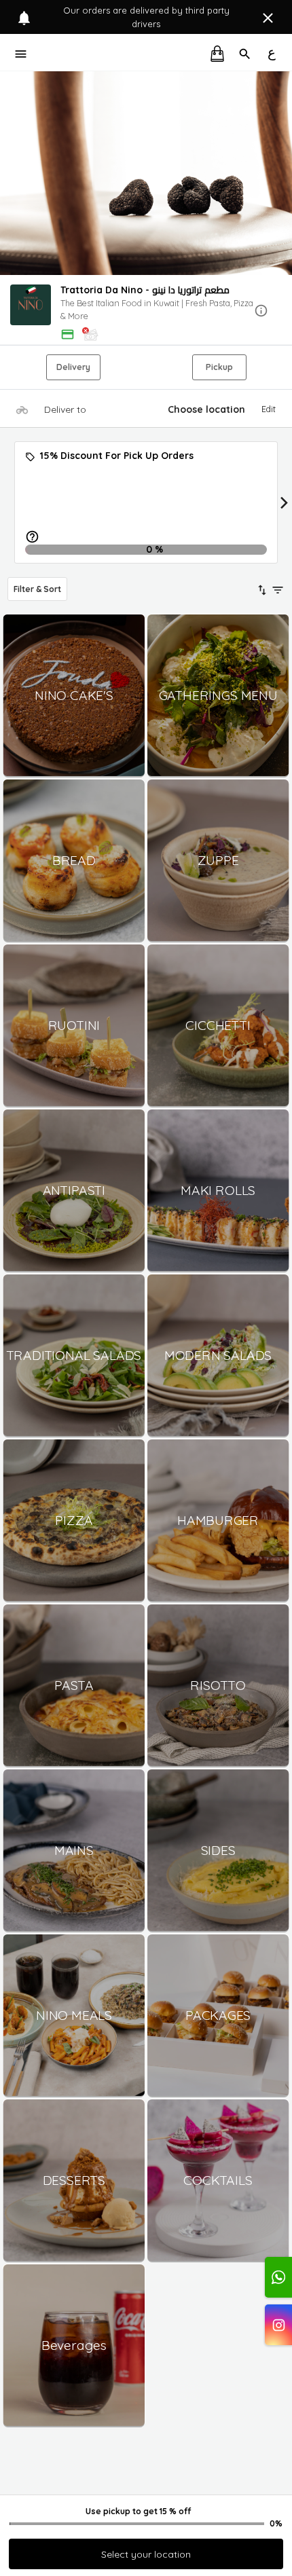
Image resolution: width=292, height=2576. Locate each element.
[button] (146, 311)
